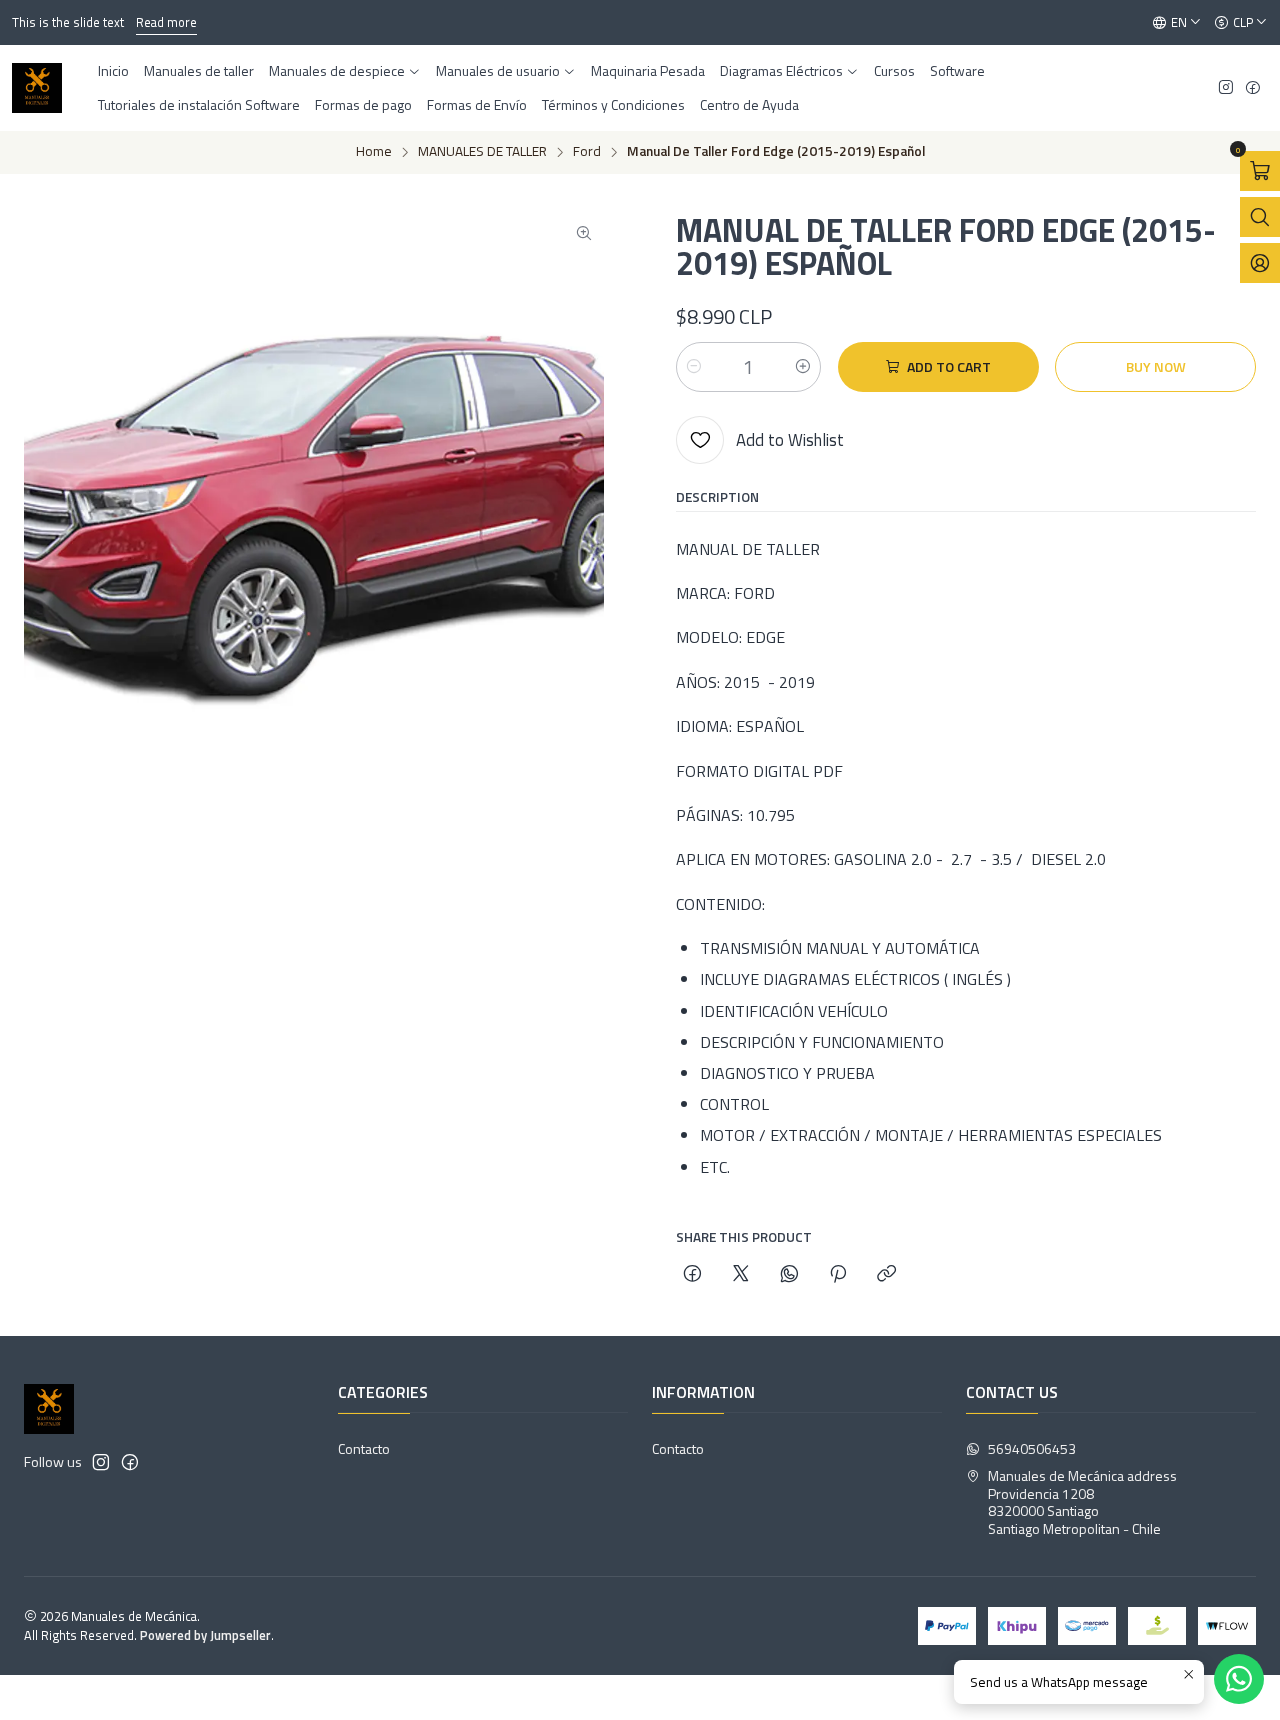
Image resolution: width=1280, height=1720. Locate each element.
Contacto (364, 1448)
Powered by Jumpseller (205, 1635)
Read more (166, 22)
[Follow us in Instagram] (1226, 88)
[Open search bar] (1260, 217)
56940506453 (1032, 1448)
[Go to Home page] (37, 88)
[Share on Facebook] (692, 1274)
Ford (587, 152)
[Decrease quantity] (694, 367)
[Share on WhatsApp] (789, 1274)
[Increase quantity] (803, 367)
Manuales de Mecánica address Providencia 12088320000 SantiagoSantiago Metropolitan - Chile (1082, 1502)
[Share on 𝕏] (741, 1274)
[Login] (1260, 263)
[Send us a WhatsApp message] (1239, 1679)
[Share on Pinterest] (838, 1274)
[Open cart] (1260, 171)
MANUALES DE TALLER (482, 152)
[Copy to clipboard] (886, 1274)
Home (374, 152)
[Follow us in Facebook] (1253, 88)
